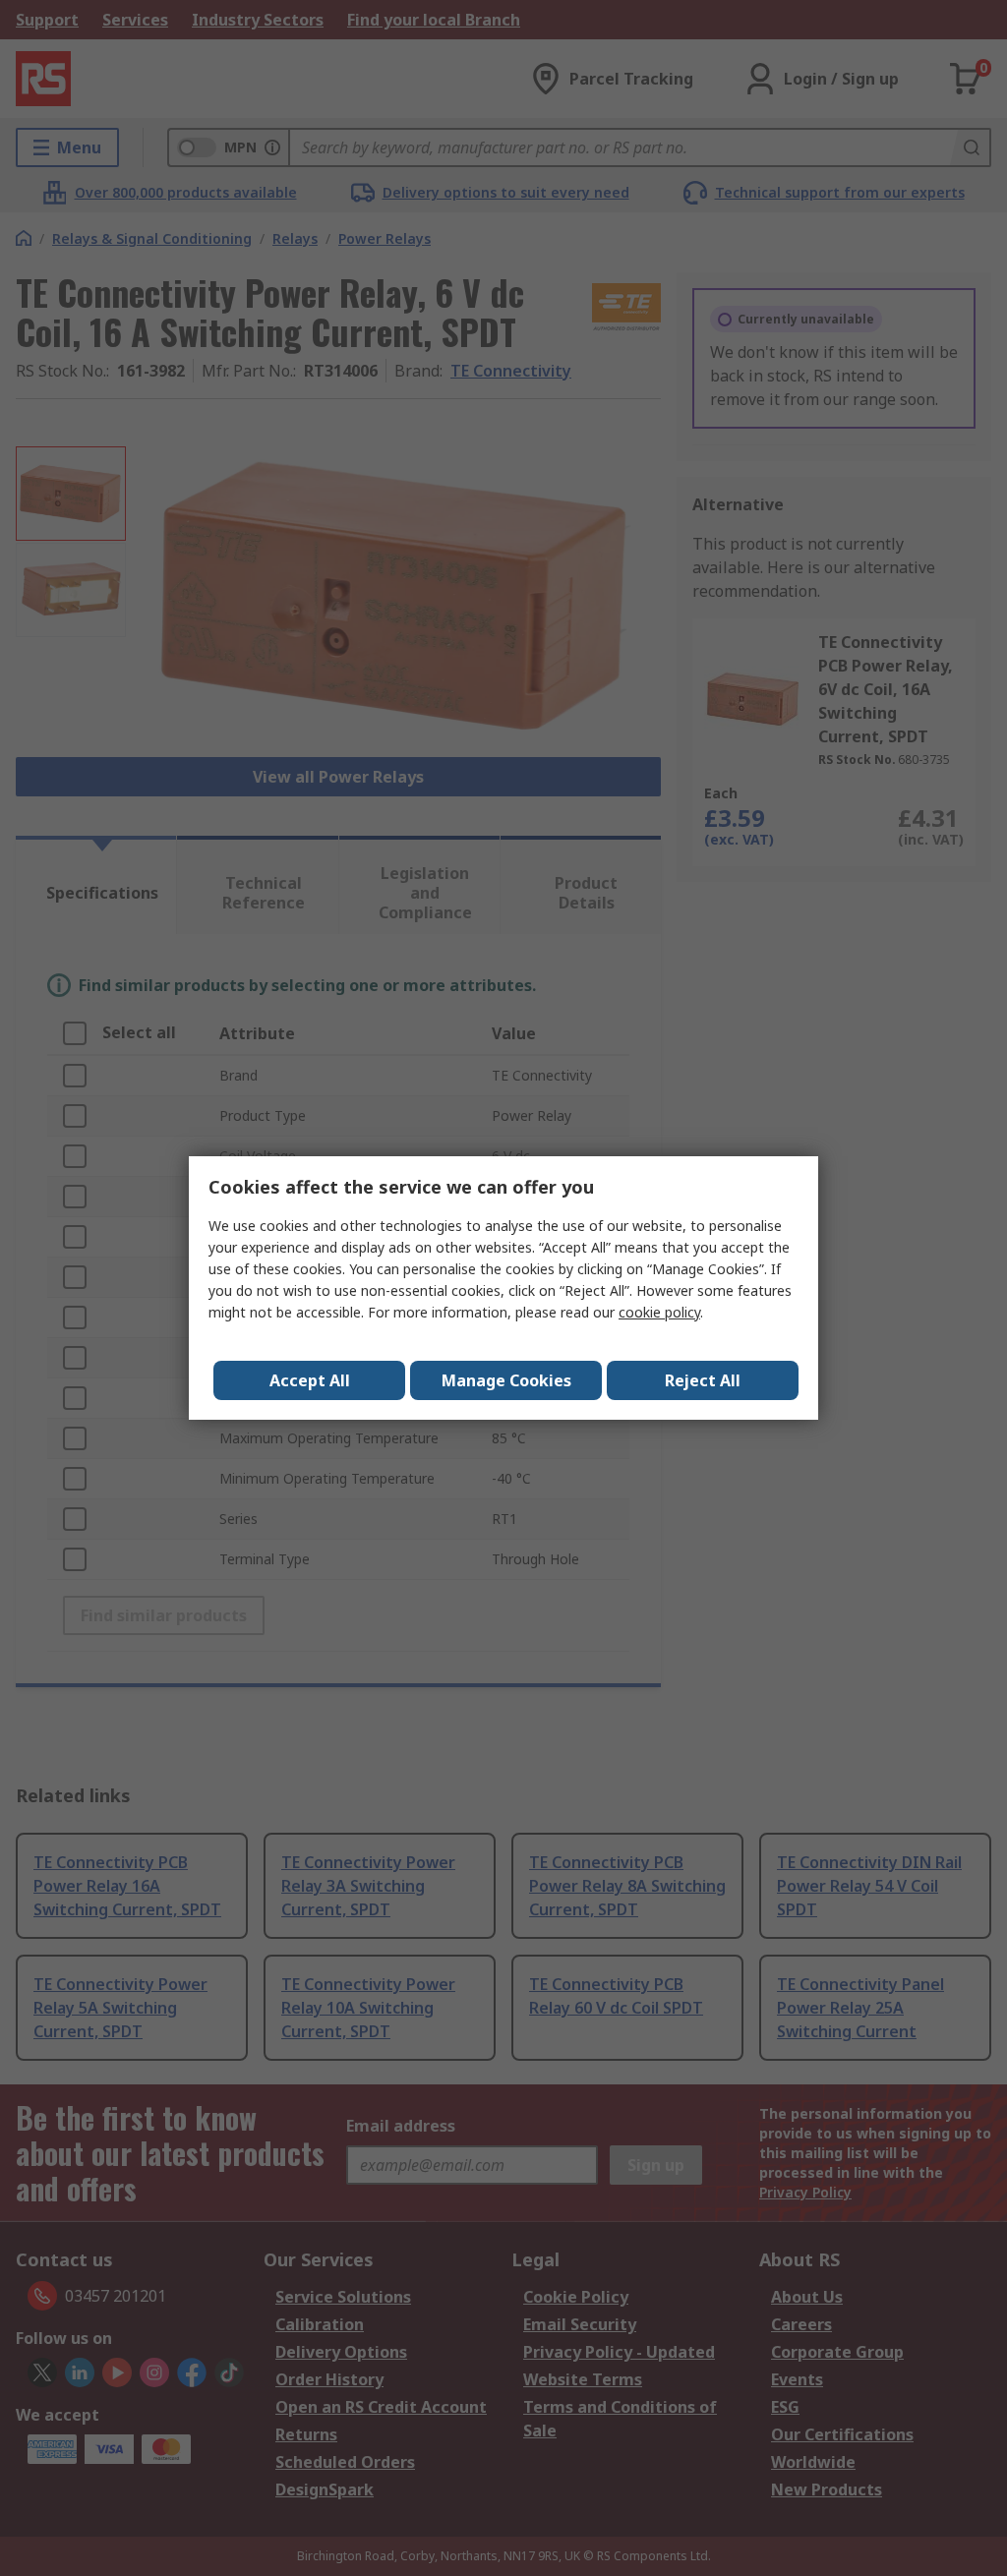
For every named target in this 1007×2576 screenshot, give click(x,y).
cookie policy (659, 1312)
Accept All (310, 1380)
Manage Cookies (506, 1380)
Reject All (703, 1380)
